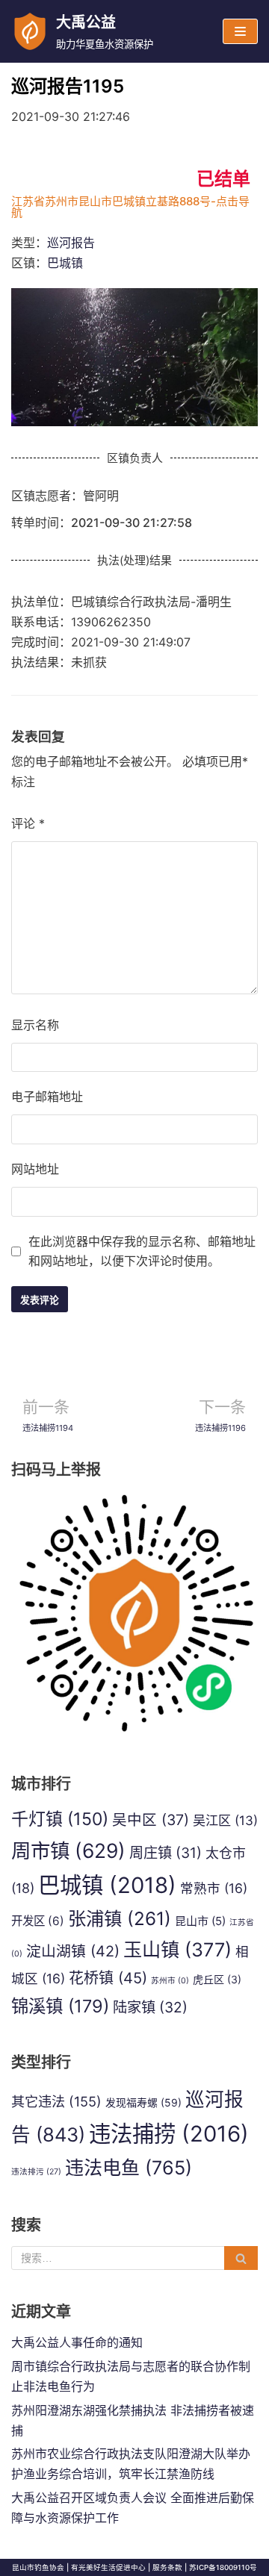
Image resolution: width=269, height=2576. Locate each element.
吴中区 (151, 1820)
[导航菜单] (240, 31)
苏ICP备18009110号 (223, 2567)
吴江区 (225, 1820)
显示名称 (35, 1025)
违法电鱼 (129, 2168)
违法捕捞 (169, 2134)
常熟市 (214, 1888)
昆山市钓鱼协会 (38, 2567)
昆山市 (200, 1921)
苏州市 (170, 1981)
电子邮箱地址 (47, 1097)
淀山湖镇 (73, 1951)
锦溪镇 (60, 2006)
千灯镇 (60, 1819)
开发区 (38, 1921)
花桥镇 (108, 1978)
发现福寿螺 (143, 2102)
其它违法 (56, 2101)
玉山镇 (177, 1950)
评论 (28, 823)
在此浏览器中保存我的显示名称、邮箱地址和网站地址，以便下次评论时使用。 (142, 1251)
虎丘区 (217, 1979)
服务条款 (167, 2567)
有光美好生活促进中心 (108, 2567)
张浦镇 (120, 1918)
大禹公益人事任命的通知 (77, 2342)
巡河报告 (71, 243)
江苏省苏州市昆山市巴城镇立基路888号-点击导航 (130, 207)
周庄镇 (166, 1853)
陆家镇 (150, 2007)
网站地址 (35, 1169)
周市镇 (68, 1850)
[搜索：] (134, 2258)
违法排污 (36, 2172)
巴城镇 (65, 263)
